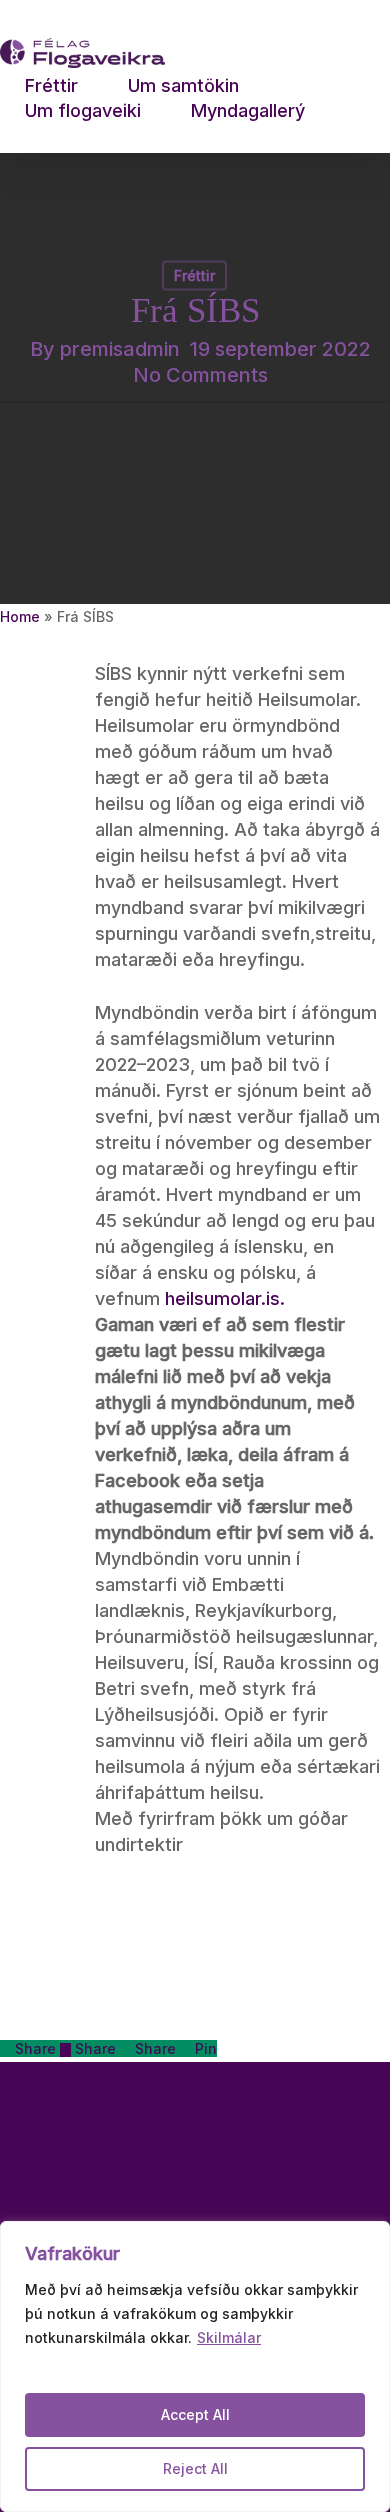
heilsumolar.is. (225, 1298)
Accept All (195, 2414)
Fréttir (194, 275)
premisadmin (120, 349)
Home (20, 616)
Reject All (195, 2468)
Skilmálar (229, 2337)
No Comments (200, 375)
